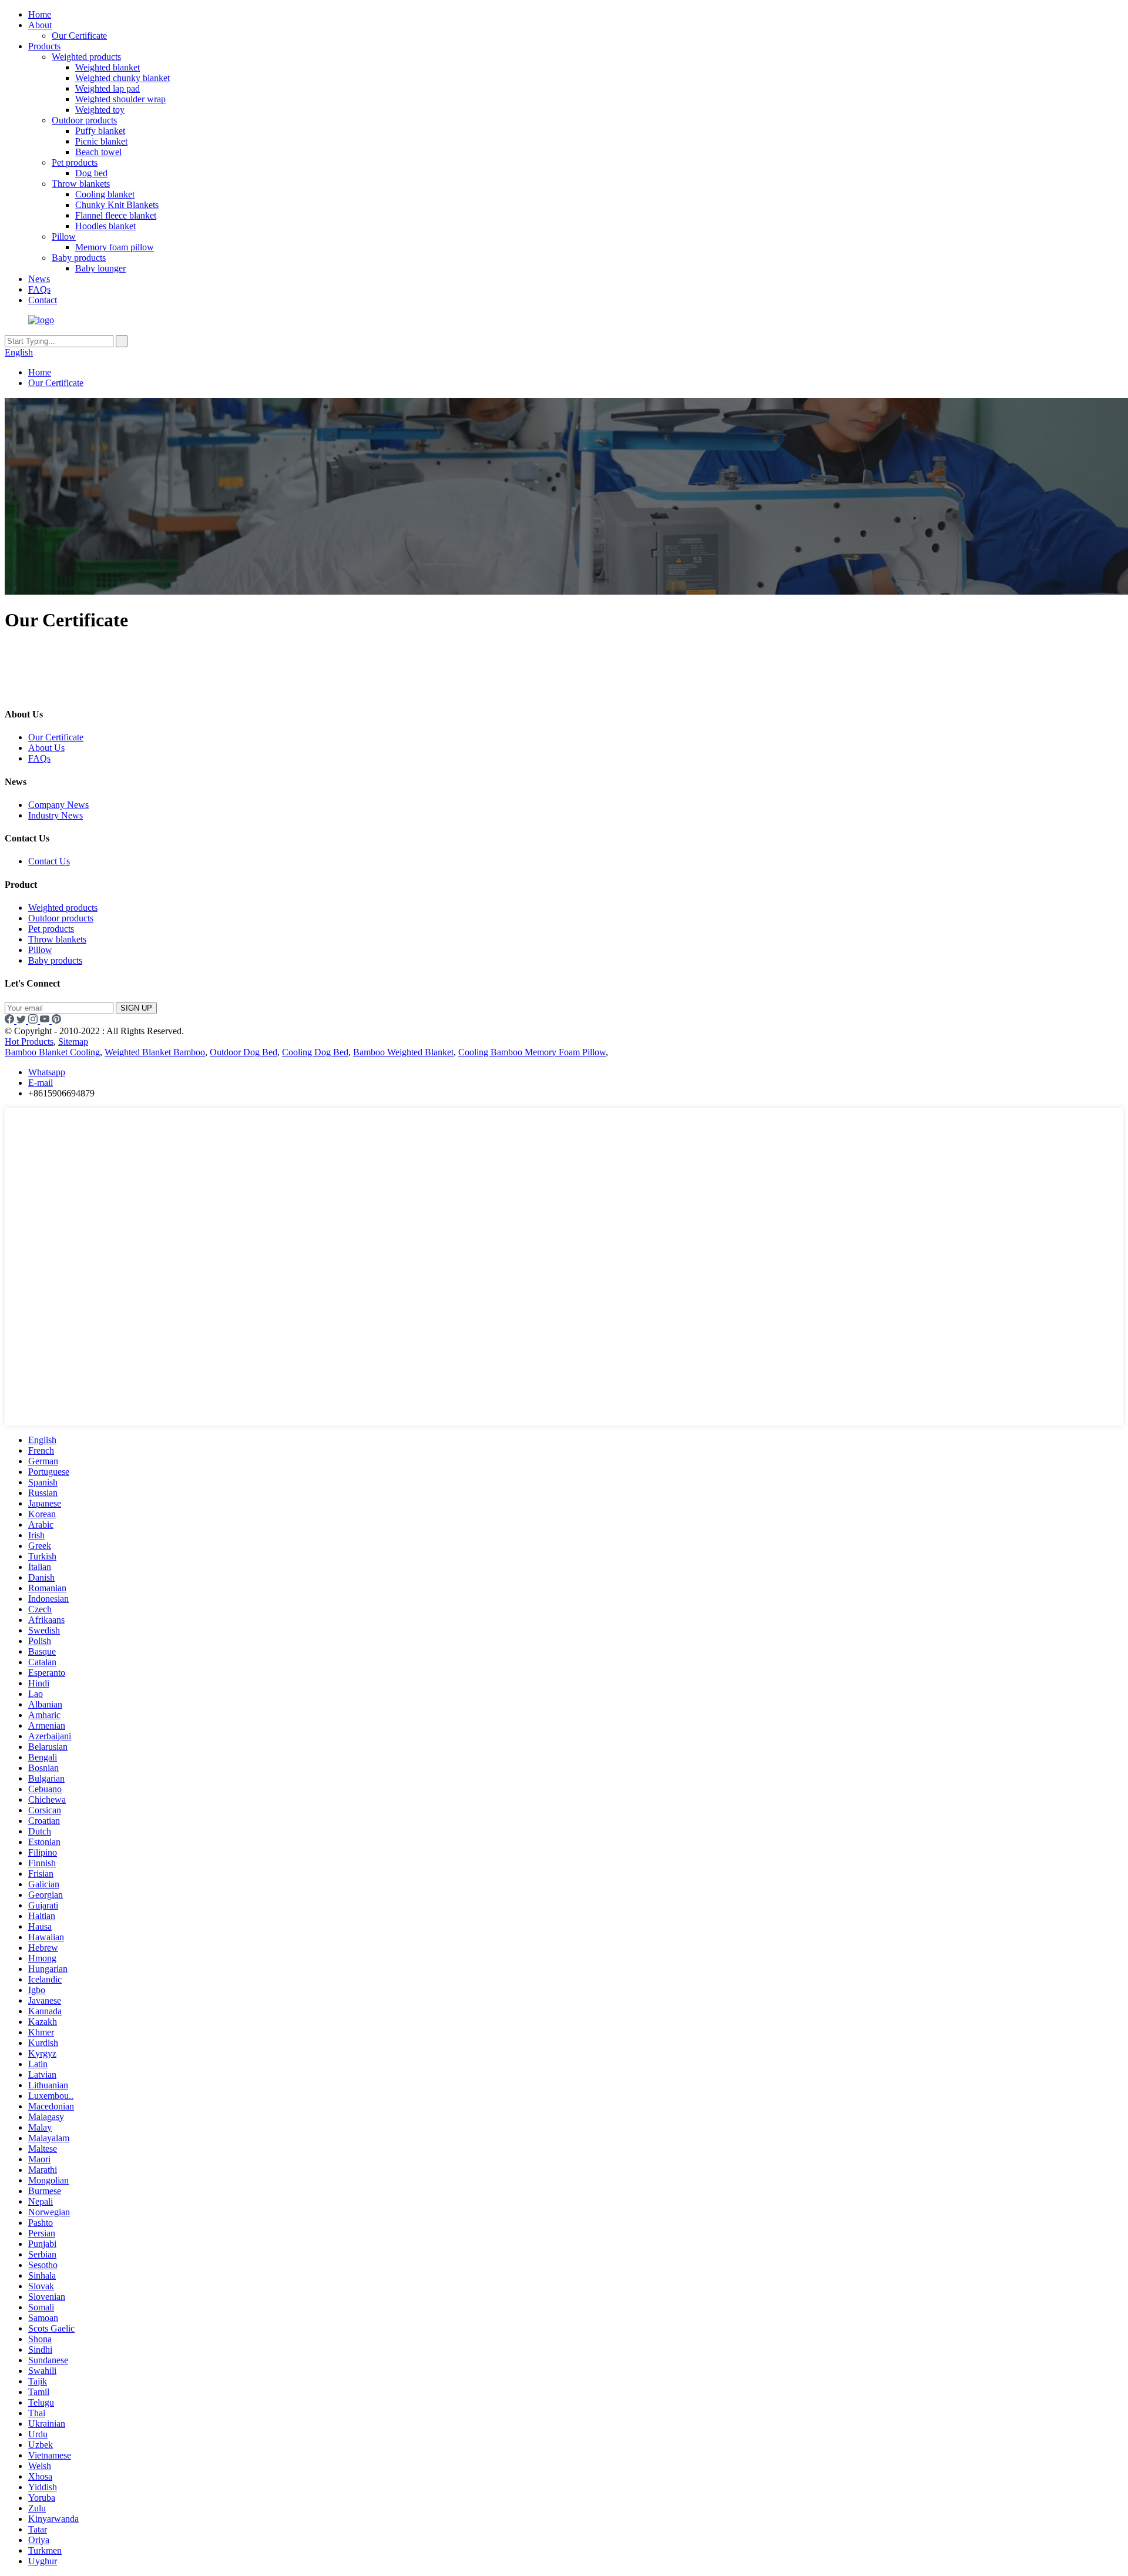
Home (40, 14)
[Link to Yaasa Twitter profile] (22, 1020)
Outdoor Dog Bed (244, 1052)
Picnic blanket (101, 141)
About (40, 25)
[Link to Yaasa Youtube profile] (46, 1020)
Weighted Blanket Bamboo (155, 1052)
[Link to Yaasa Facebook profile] (11, 1020)
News (39, 279)
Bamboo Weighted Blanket (403, 1052)
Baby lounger (100, 268)
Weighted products (86, 57)
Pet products (75, 162)
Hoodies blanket (105, 226)
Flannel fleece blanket (116, 215)
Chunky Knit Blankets (117, 205)
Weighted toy (100, 110)
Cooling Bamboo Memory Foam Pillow (532, 1052)
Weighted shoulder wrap (120, 99)
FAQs (39, 289)
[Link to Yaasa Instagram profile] (34, 1020)
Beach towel (98, 152)
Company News (58, 805)
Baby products (79, 258)
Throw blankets (81, 184)
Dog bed (91, 173)
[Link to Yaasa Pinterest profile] (56, 1020)
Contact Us (49, 861)
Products (44, 46)
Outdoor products (84, 120)
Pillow (64, 237)
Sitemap (73, 1042)
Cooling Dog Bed (315, 1052)
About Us (46, 748)
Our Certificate (79, 36)
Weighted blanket (108, 67)
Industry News (56, 815)
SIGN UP (136, 1008)
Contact (43, 300)
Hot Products (29, 1042)
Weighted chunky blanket (122, 78)
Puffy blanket (100, 131)
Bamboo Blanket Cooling (52, 1052)
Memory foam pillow (115, 247)
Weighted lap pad (108, 88)
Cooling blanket (105, 194)
